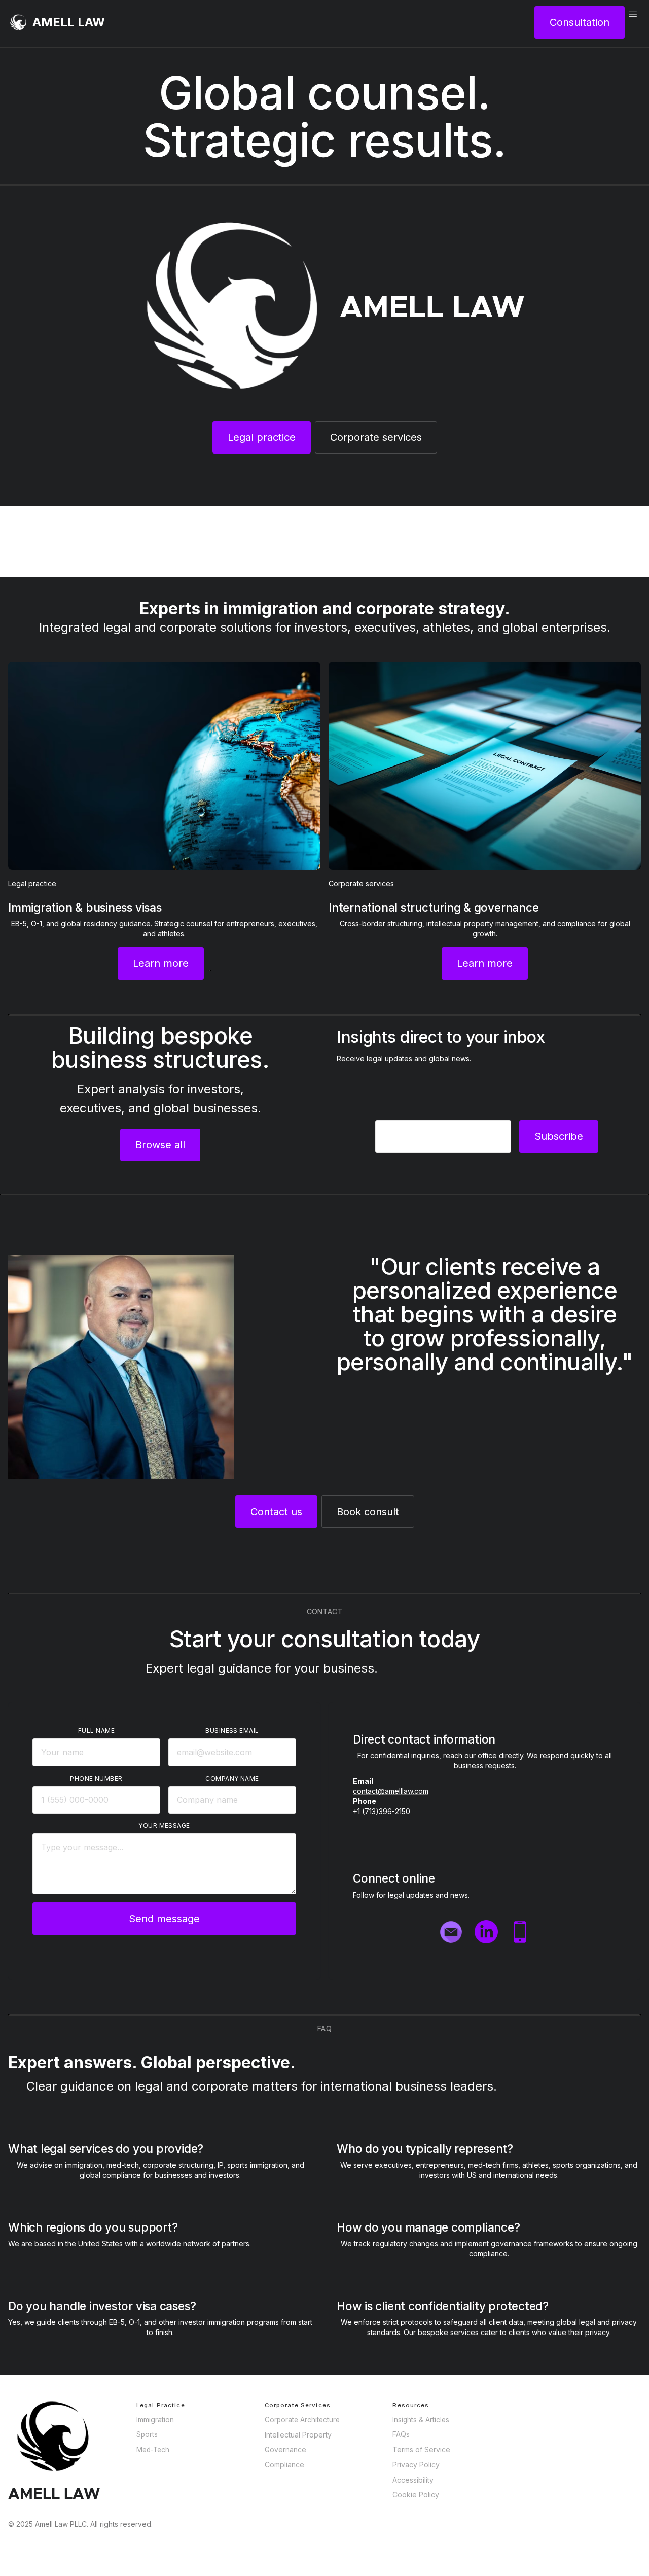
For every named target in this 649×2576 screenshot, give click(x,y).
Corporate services (376, 437)
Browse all (160, 1145)
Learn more (161, 963)
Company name (232, 1778)
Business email (232, 1731)
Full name (96, 1731)
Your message (164, 1825)
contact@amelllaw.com (391, 1791)
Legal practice (262, 437)
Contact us (276, 1512)
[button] (633, 22)
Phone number (96, 1778)
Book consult (368, 1512)
